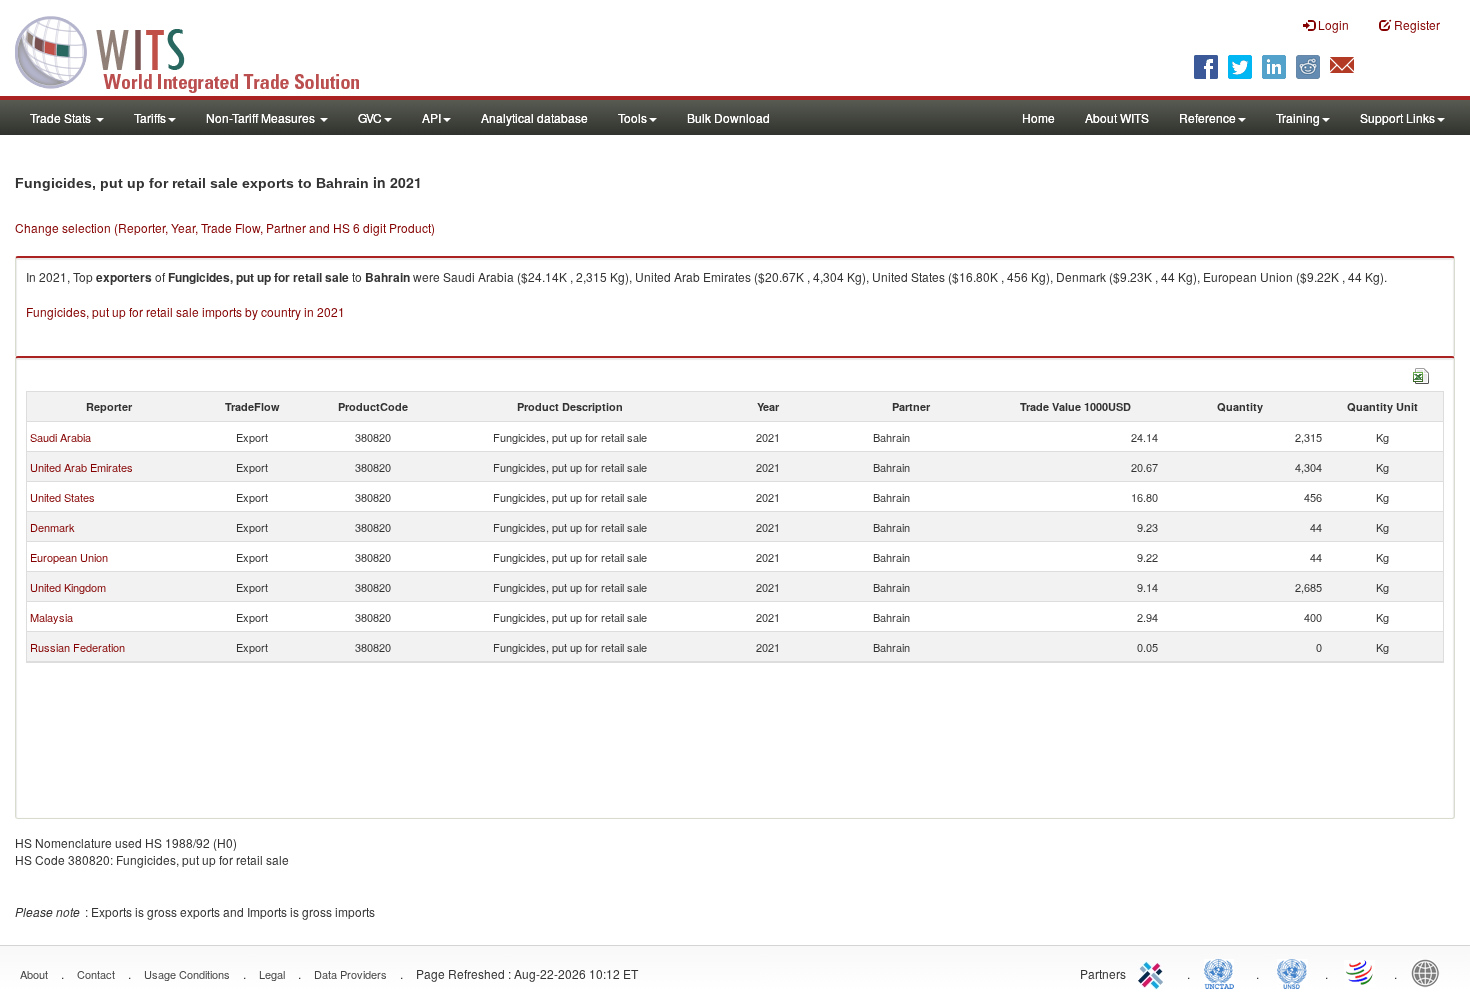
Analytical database (534, 117)
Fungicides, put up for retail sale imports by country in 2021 (185, 311)
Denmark (52, 527)
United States (62, 497)
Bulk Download (728, 117)
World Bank (1430, 972)
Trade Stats (62, 117)
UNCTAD (1223, 972)
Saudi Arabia (60, 437)
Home (1038, 117)
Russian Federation (77, 647)
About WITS (1117, 117)
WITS (200, 50)
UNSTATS (1292, 972)
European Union (69, 557)
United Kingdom (68, 587)
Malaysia (51, 617)
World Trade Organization (1361, 972)
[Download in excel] (1421, 373)
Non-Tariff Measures (262, 117)
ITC (1154, 972)
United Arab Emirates (81, 467)
